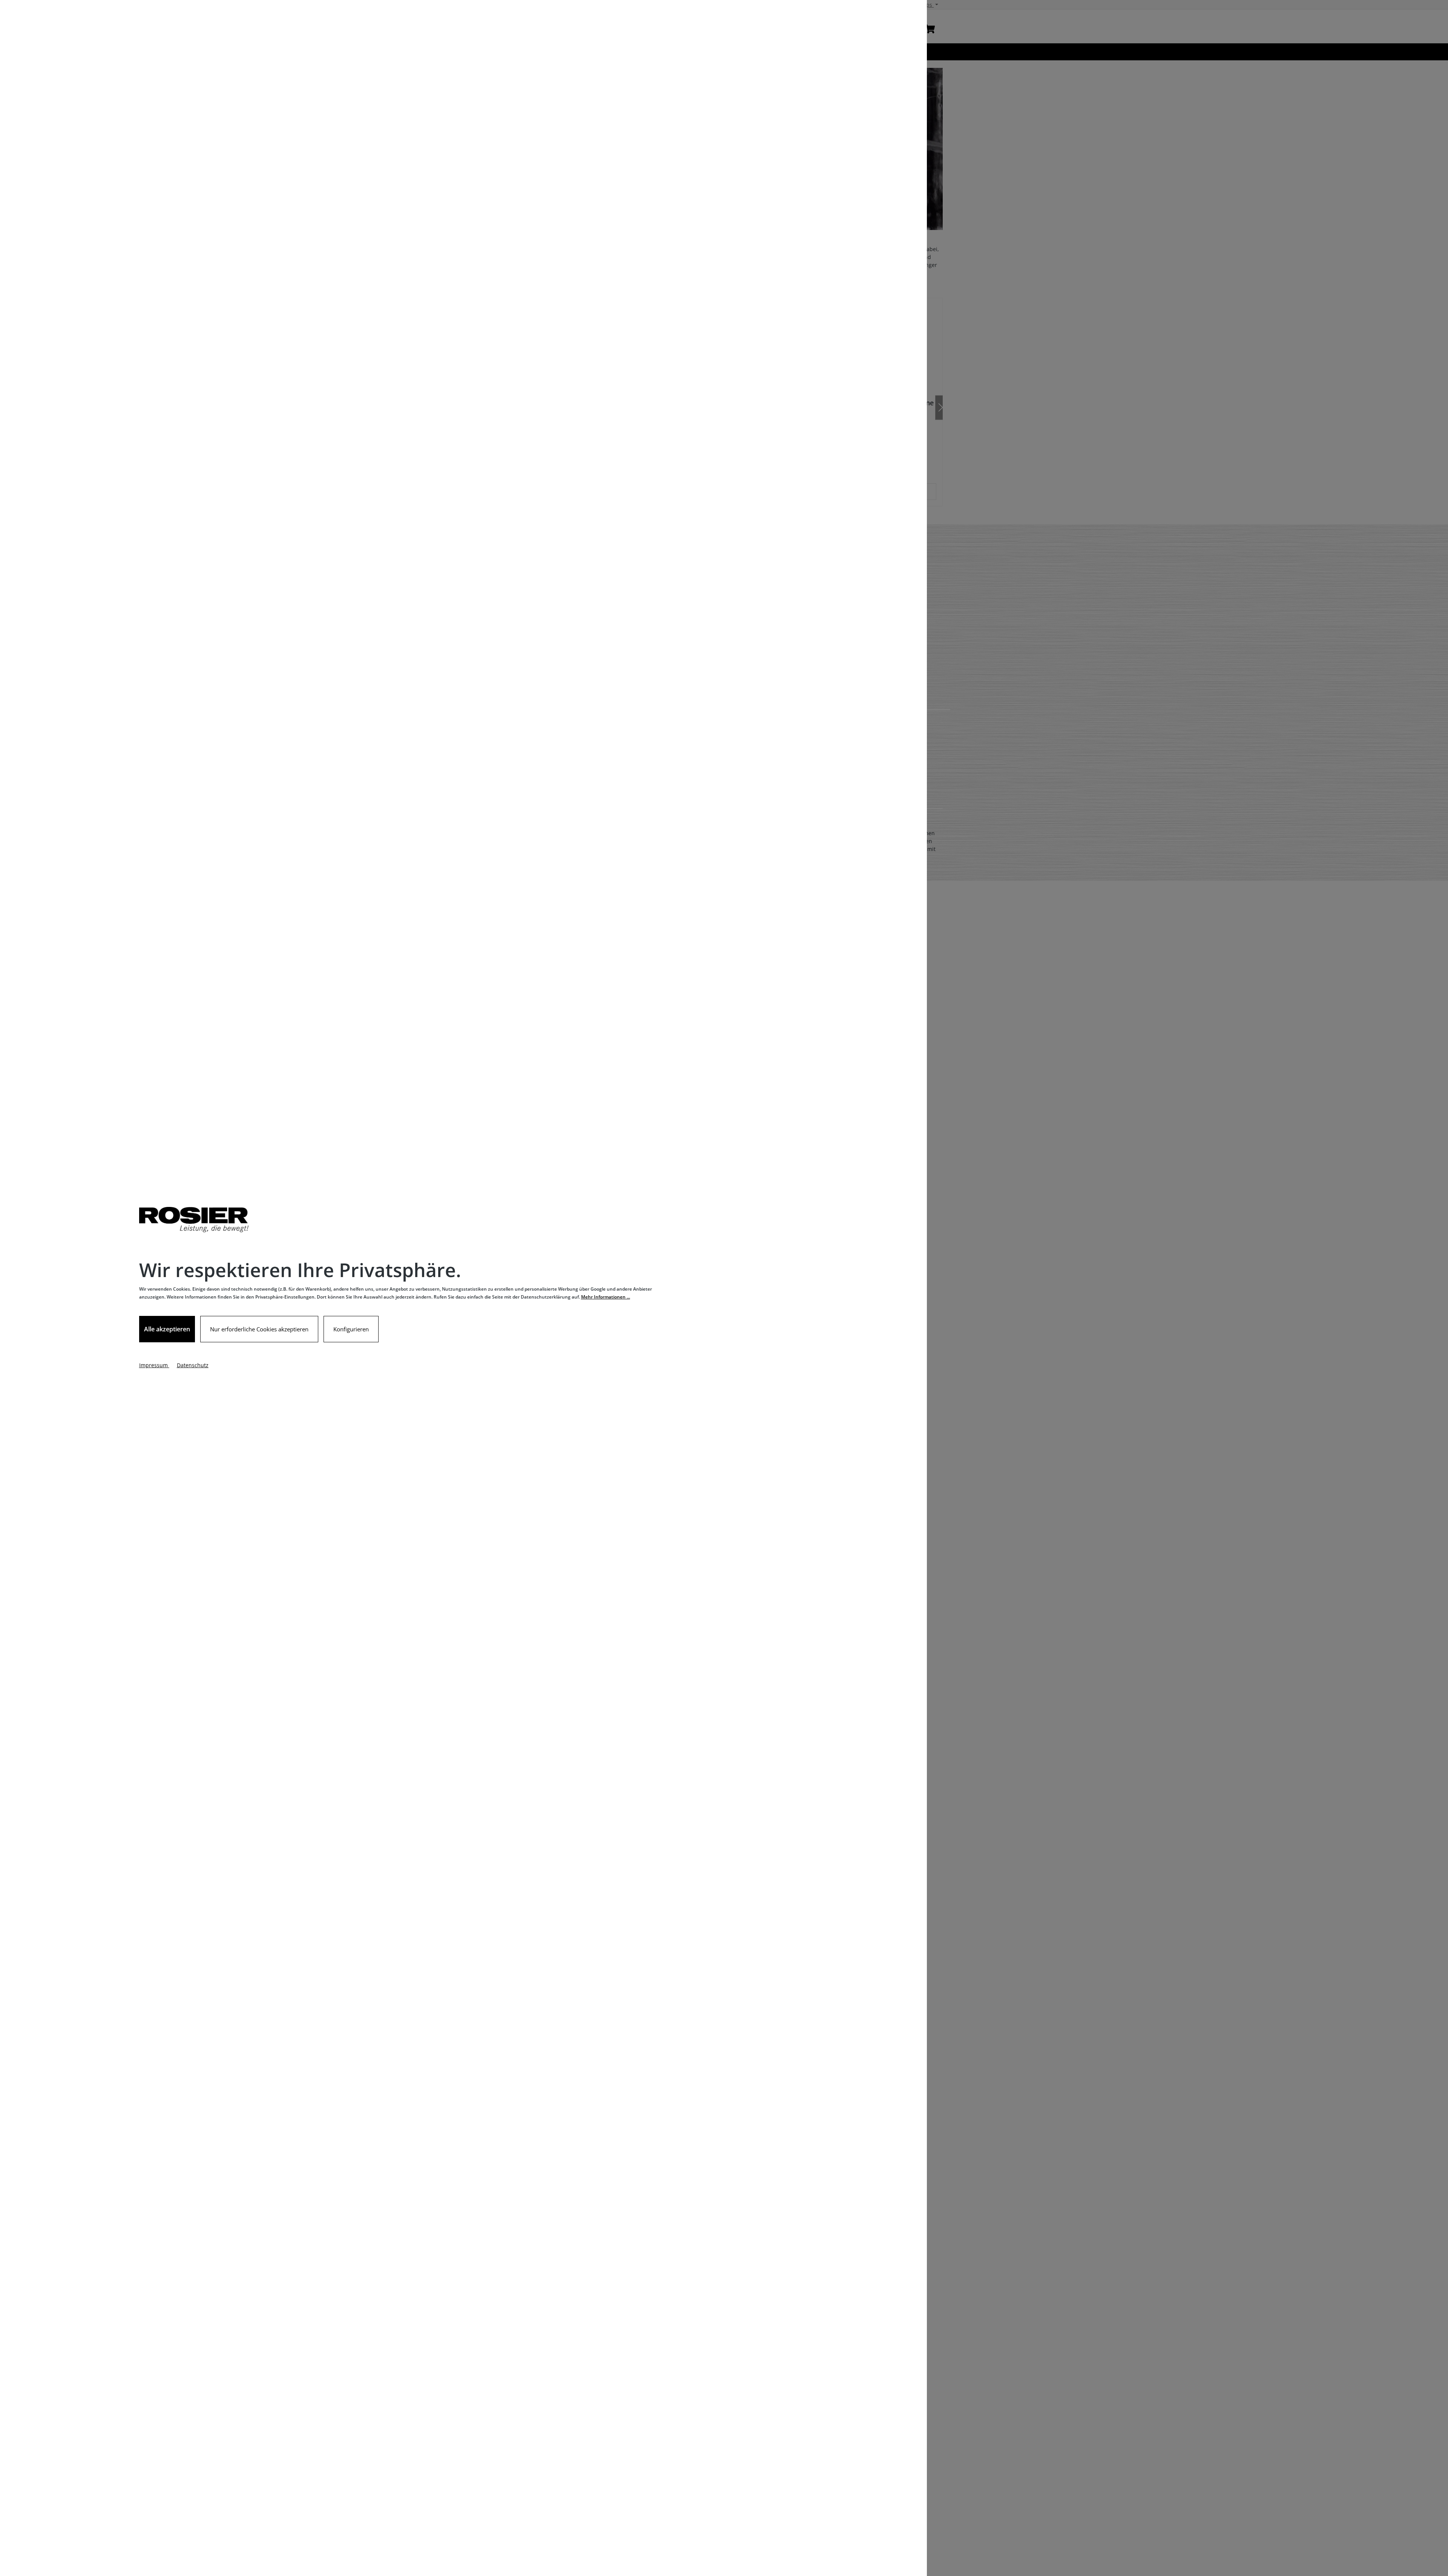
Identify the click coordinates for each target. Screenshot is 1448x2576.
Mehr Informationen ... (606, 1297)
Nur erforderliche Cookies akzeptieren (259, 1329)
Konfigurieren (351, 1329)
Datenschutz (193, 1365)
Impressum (154, 1365)
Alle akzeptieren (167, 1329)
